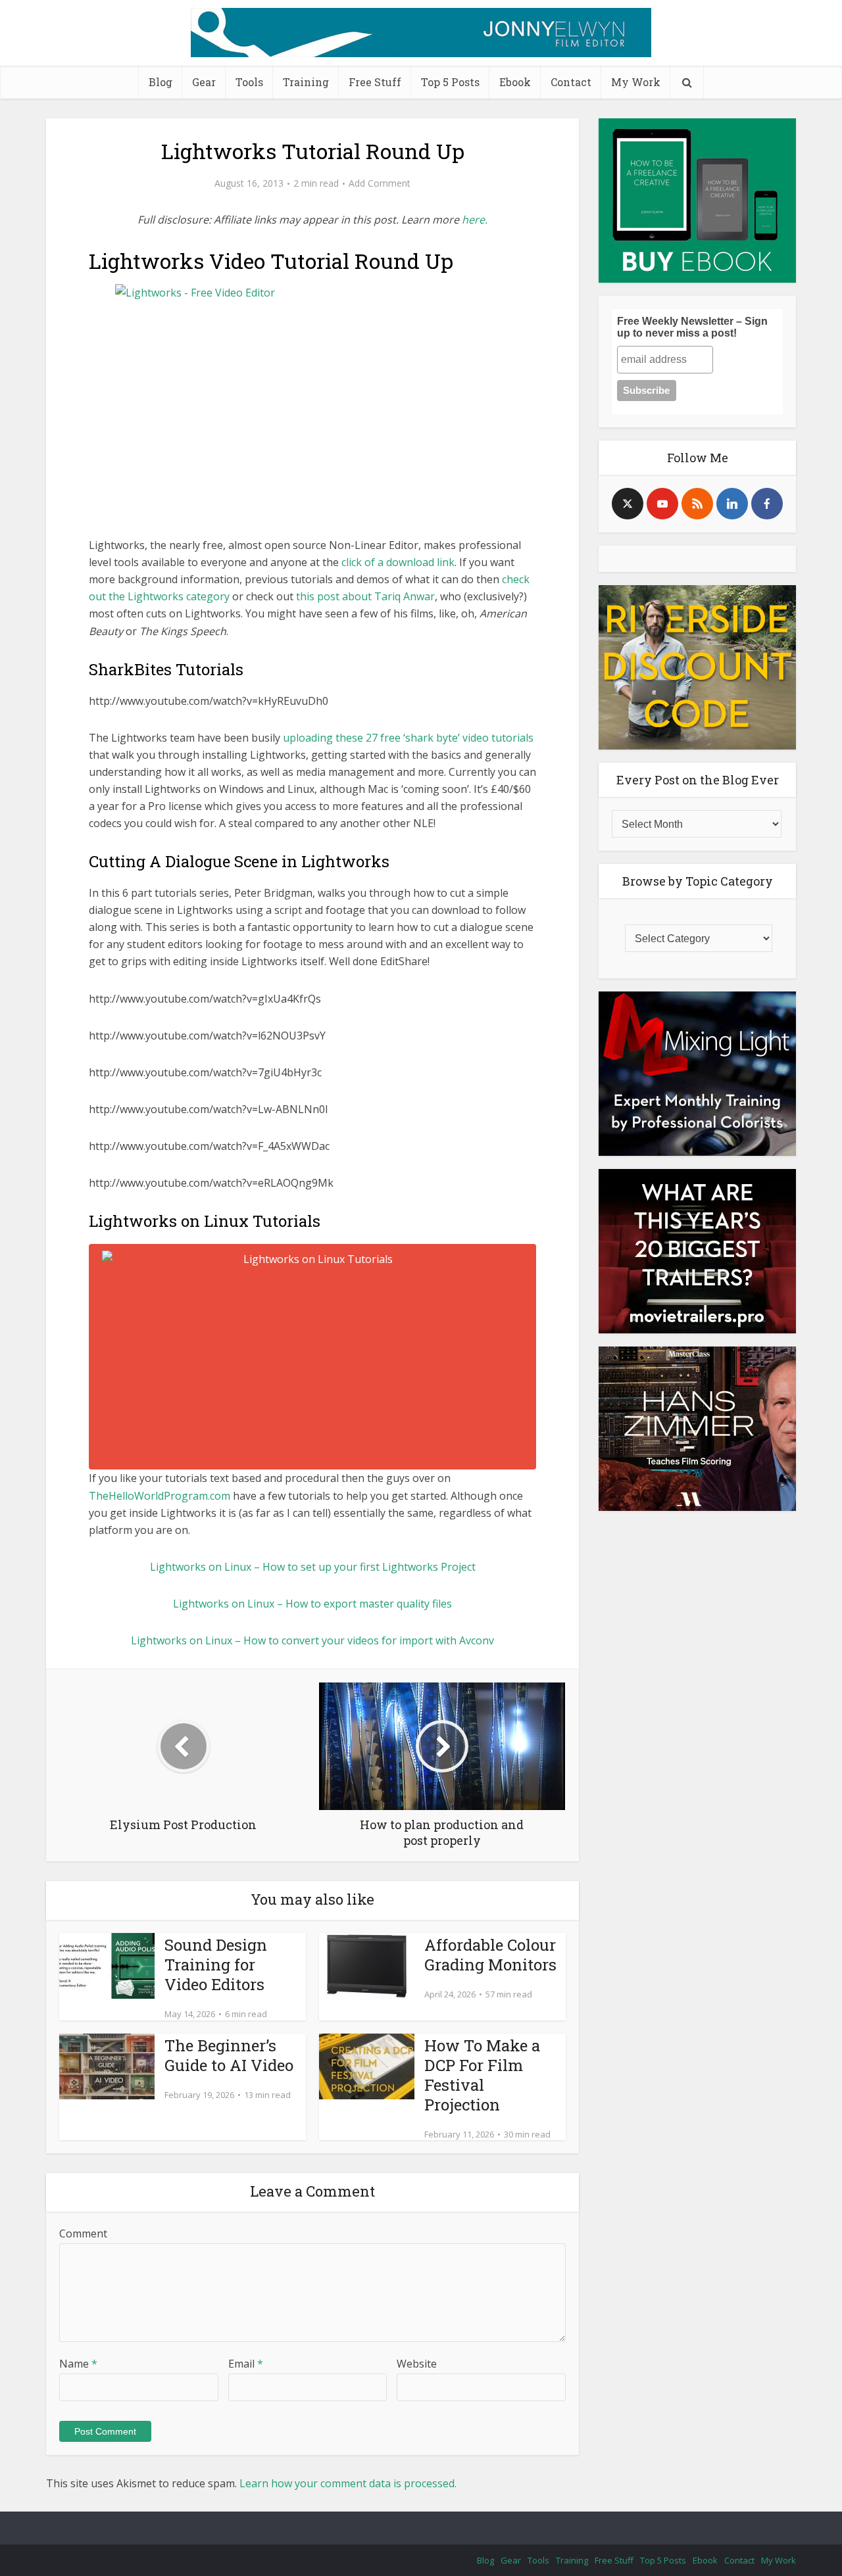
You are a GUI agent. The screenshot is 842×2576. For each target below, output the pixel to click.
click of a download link (398, 562)
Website (417, 2364)
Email (246, 2364)
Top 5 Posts (450, 82)
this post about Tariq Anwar (365, 596)
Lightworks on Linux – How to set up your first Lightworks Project (313, 1567)
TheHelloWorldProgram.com (160, 1496)
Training (306, 82)
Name (78, 2364)
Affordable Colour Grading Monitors (490, 1955)
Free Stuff (375, 82)
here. (475, 220)
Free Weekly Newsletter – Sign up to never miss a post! (692, 327)
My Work (636, 82)
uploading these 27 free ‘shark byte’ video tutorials (408, 738)
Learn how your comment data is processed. (348, 2483)
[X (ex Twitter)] (628, 504)
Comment (83, 2233)
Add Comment (380, 183)
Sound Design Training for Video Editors (216, 1965)
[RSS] (697, 504)
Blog (161, 82)
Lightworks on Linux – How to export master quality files (312, 1604)
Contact (571, 82)
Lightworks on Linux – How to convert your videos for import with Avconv (312, 1640)
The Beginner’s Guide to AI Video (229, 2055)
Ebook (515, 82)
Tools (249, 82)
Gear (204, 82)
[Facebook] (767, 504)
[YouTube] (662, 504)
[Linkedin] (732, 504)
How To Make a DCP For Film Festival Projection (482, 2075)
